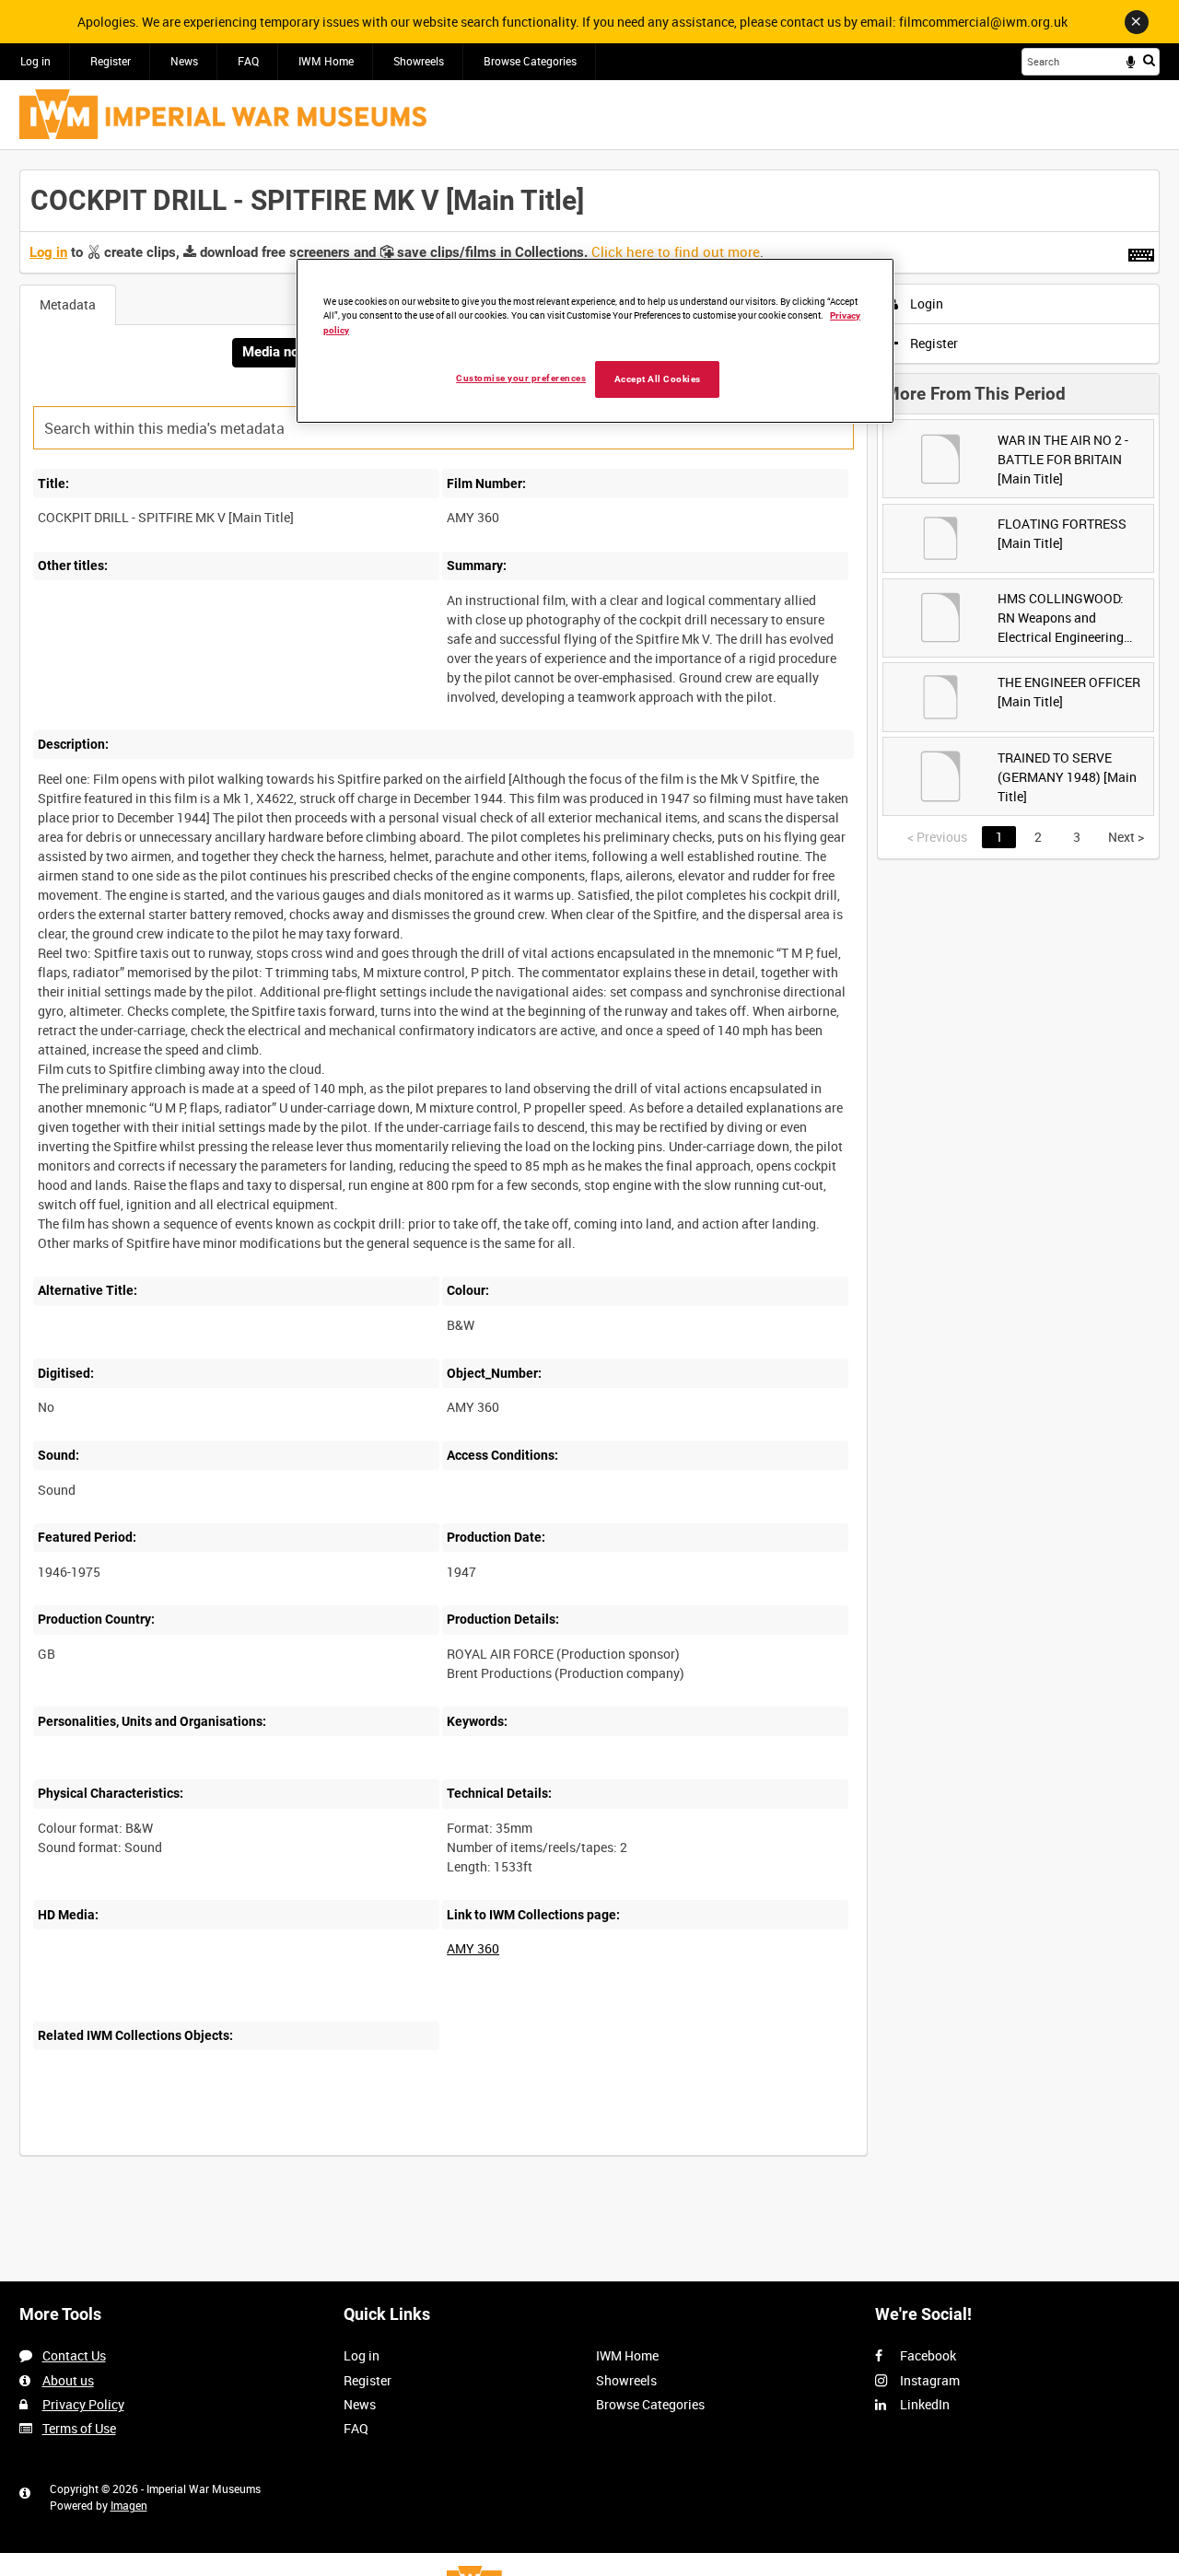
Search (1149, 60)
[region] (595, 341)
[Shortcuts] (1141, 251)
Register (111, 61)
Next (1126, 837)
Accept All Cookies (658, 378)
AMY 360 (473, 1948)
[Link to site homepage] (223, 114)
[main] (589, 1172)
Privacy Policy (83, 2404)
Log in (35, 61)
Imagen (129, 2505)
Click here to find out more (676, 251)
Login (925, 303)
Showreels (419, 61)
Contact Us (74, 2355)
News (184, 61)
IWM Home (326, 61)
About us (68, 2380)
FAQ (248, 61)
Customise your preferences (521, 377)
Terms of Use (79, 2428)
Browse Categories (530, 61)
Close (1137, 22)
